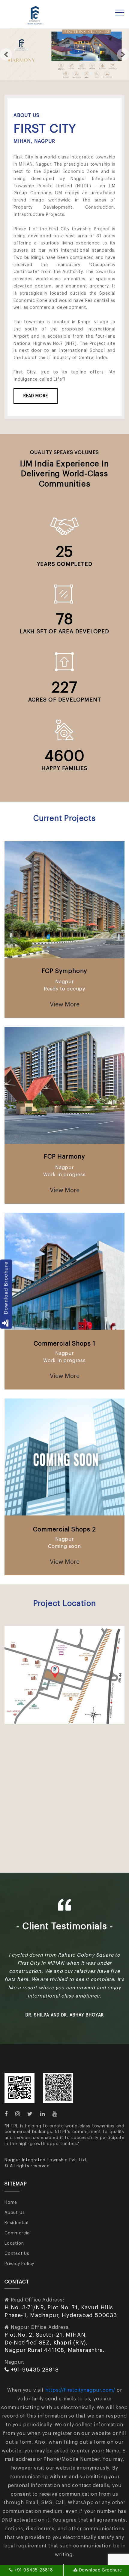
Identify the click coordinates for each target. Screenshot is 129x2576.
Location (14, 2235)
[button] (6, 54)
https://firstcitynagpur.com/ (80, 2382)
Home (11, 2194)
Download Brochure (6, 1290)
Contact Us (17, 2246)
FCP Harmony (64, 1157)
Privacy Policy (19, 2256)
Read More (36, 396)
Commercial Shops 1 (64, 1344)
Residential (16, 2215)
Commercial (18, 2225)
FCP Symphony (65, 971)
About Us (15, 2205)
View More (65, 1005)
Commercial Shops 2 (64, 1530)
